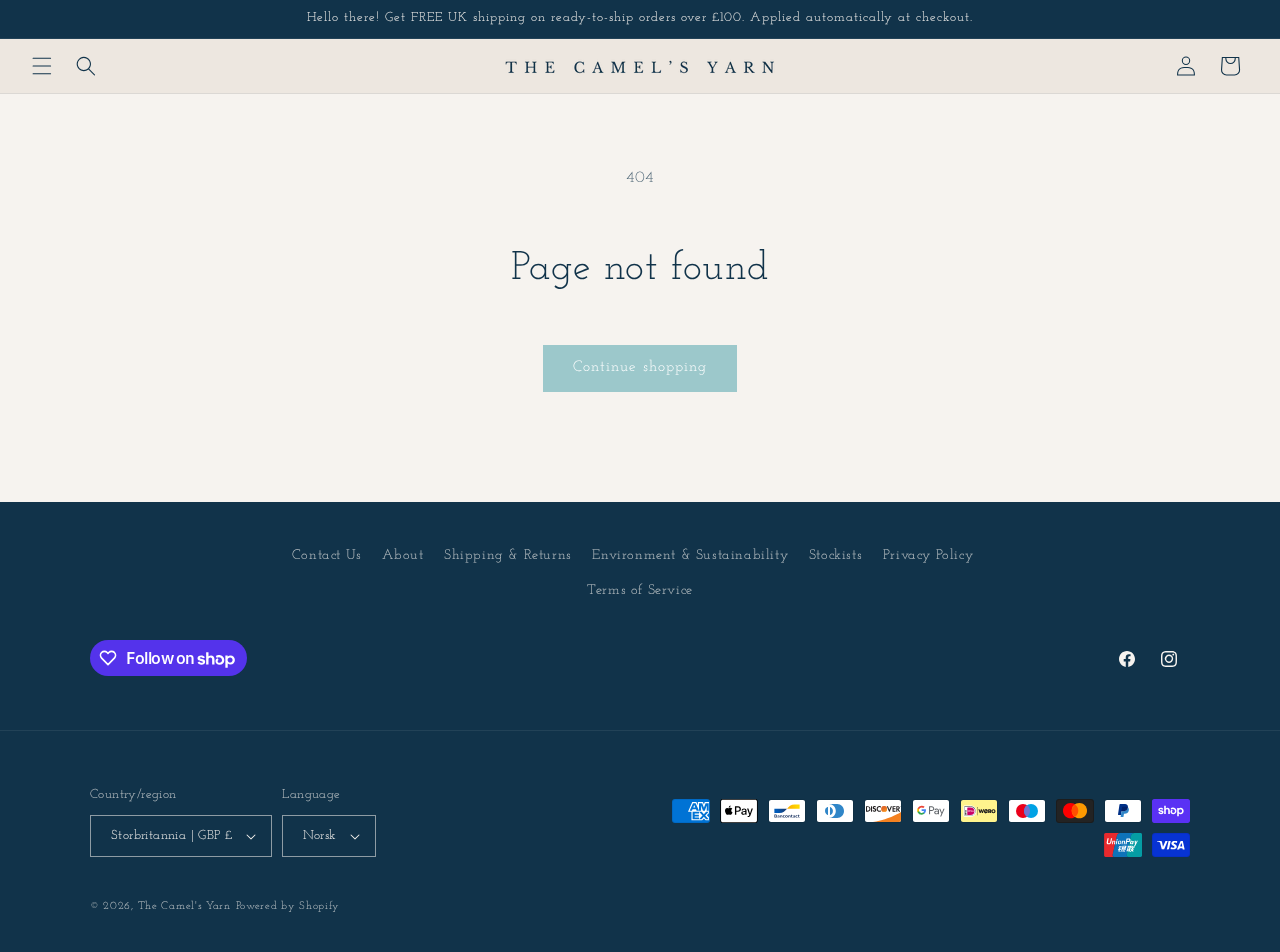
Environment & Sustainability (690, 555)
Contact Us (327, 555)
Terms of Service (640, 590)
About (402, 555)
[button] (42, 66)
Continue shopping (640, 367)
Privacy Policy (928, 555)
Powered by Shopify (288, 906)
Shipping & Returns (508, 555)
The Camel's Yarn (184, 906)
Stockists (835, 555)
